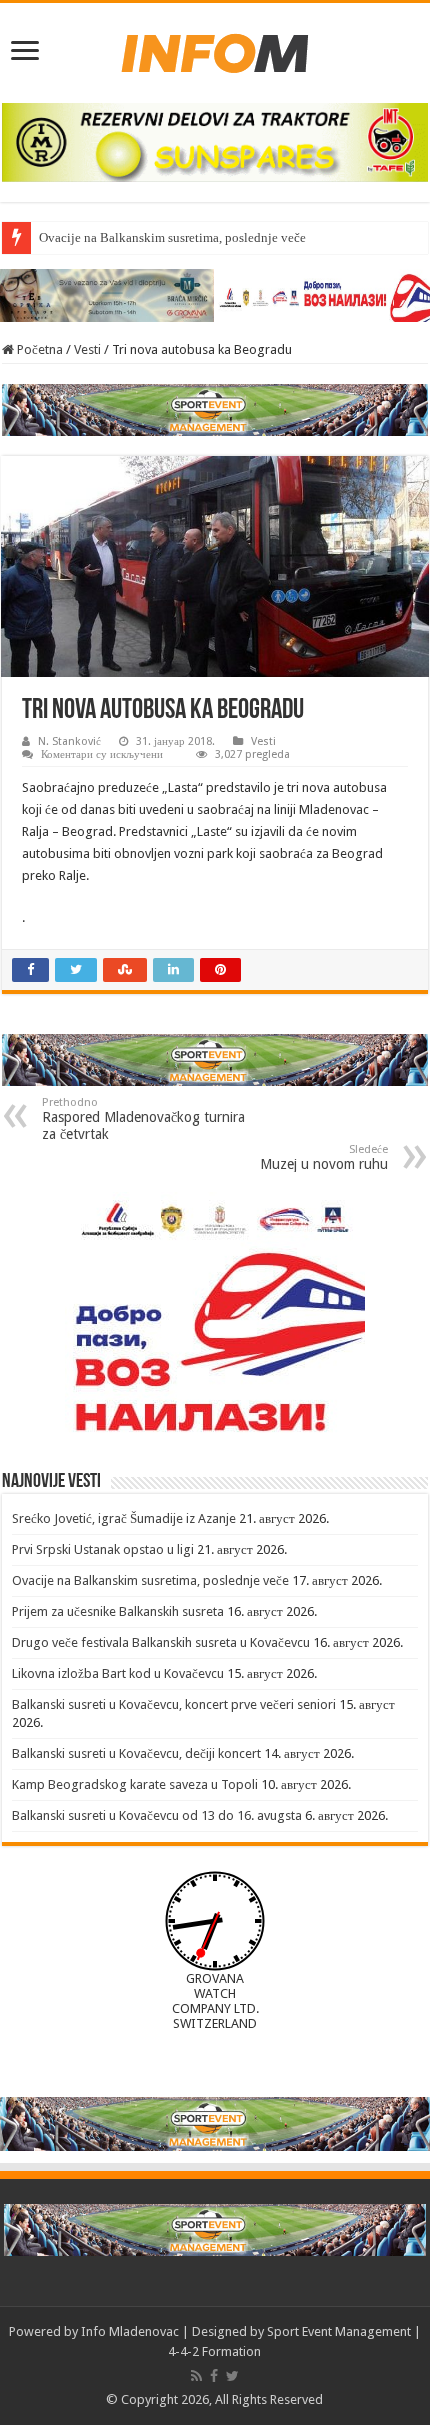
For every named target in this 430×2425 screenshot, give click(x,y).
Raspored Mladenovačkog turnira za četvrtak (143, 1119)
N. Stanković (69, 741)
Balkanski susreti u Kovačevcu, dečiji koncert (136, 1753)
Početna (38, 349)
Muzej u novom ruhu (324, 1157)
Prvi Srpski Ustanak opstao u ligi (103, 1549)
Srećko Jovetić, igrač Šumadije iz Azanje (124, 1518)
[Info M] (215, 49)
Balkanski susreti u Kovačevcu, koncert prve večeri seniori (174, 1704)
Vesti (87, 349)
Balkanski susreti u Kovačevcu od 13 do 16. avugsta (157, 1815)
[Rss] (196, 2376)
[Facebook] (214, 2376)
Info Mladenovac (130, 2331)
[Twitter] (232, 2376)
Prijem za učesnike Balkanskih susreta (118, 1611)
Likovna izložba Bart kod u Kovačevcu (118, 1673)
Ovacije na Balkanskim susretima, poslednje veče (172, 237)
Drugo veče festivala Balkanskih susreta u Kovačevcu (161, 1642)
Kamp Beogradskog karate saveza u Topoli (135, 1784)
